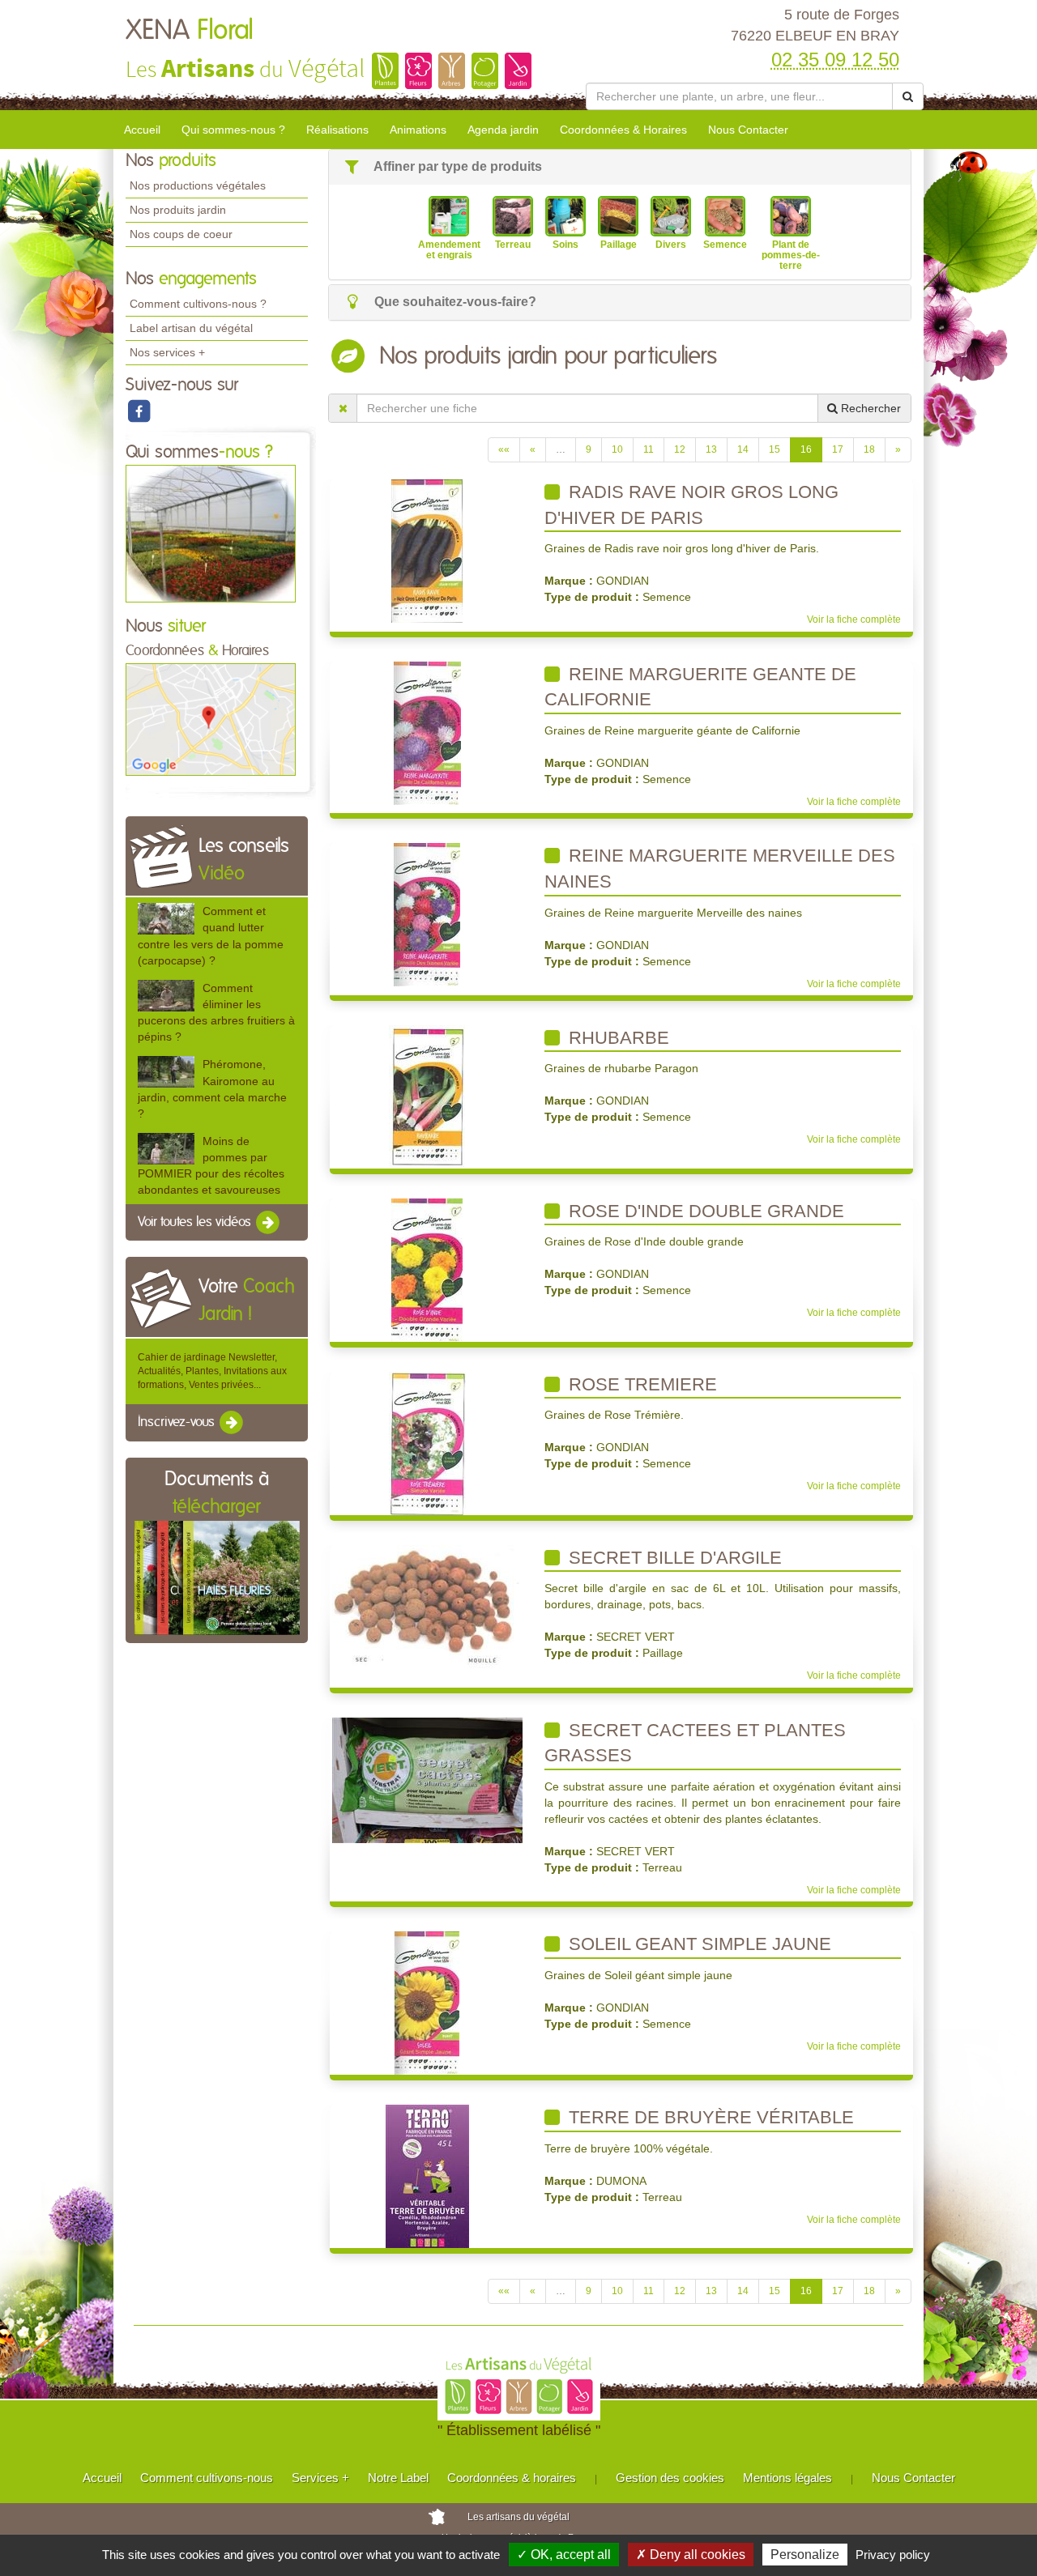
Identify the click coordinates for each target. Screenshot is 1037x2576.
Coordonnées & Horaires (623, 130)
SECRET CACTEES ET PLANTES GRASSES (695, 1743)
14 (743, 449)
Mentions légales (787, 2478)
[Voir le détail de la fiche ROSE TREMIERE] (427, 1442)
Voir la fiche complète (854, 620)
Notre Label (398, 2478)
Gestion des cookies (670, 2478)
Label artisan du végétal (191, 328)
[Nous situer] (211, 719)
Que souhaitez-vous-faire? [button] (454, 302)
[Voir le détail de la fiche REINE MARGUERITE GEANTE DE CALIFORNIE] (427, 732)
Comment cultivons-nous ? (198, 304)
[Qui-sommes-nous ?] (211, 533)
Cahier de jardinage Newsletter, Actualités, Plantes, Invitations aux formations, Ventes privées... (212, 1371)
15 (775, 449)
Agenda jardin (503, 130)
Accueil (142, 130)
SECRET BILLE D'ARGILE (673, 1558)
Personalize (805, 2555)
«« (504, 449)
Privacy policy (893, 2555)
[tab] (620, 167)
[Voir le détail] (166, 919)
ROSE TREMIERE (640, 1384)
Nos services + (167, 352)
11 (649, 449)
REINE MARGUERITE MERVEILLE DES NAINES (720, 869)
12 (680, 449)
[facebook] (139, 411)
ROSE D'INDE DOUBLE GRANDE (704, 1211)
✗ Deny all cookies (691, 2555)
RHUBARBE (617, 1038)
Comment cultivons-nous (207, 2478)
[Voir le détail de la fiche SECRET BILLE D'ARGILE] (427, 1606)
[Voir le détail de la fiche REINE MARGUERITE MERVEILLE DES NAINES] (427, 914)
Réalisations (337, 130)
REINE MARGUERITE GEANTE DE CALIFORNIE (700, 687)
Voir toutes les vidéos (196, 1222)
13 (711, 449)
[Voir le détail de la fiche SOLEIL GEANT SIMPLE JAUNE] (427, 2003)
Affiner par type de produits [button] (457, 166)
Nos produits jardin (178, 210)
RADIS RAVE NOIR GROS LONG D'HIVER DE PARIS (691, 505)
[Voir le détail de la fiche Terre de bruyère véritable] (427, 2176)
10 (617, 449)
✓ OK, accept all (564, 2555)
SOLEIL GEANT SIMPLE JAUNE (698, 1944)
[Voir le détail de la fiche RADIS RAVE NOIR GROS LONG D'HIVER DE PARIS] (427, 551)
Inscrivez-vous (178, 1422)
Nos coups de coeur (181, 234)
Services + (320, 2478)
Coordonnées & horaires (512, 2478)
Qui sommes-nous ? (233, 130)
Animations (418, 130)
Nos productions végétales (198, 185)
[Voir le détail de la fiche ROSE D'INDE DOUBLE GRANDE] (427, 1269)
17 (838, 449)
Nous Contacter (748, 130)
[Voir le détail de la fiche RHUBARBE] (427, 1096)
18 (869, 449)
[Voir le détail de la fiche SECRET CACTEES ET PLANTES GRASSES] (427, 1779)
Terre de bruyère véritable (709, 2117)
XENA (190, 31)
